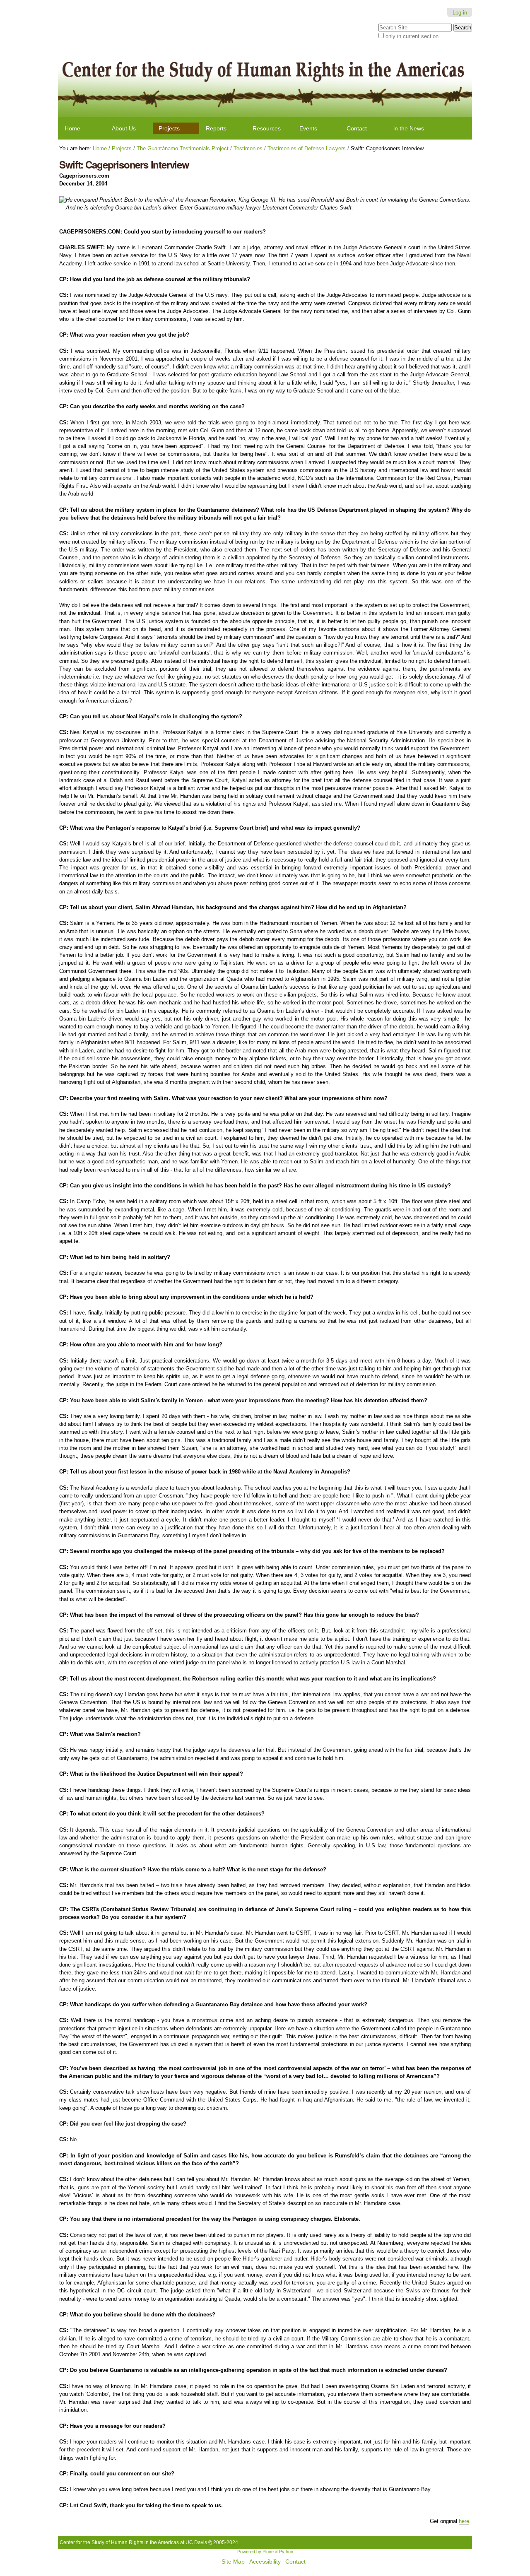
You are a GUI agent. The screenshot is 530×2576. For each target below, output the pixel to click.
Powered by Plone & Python (265, 2552)
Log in (460, 13)
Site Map (233, 2562)
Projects (169, 128)
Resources (267, 128)
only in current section (412, 36)
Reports (216, 128)
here (464, 2521)
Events (308, 128)
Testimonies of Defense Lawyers (307, 148)
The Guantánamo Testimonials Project (183, 148)
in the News (409, 128)
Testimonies (248, 148)
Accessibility (265, 2562)
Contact (357, 128)
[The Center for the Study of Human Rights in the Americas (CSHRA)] (265, 82)
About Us (124, 128)
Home (72, 128)
